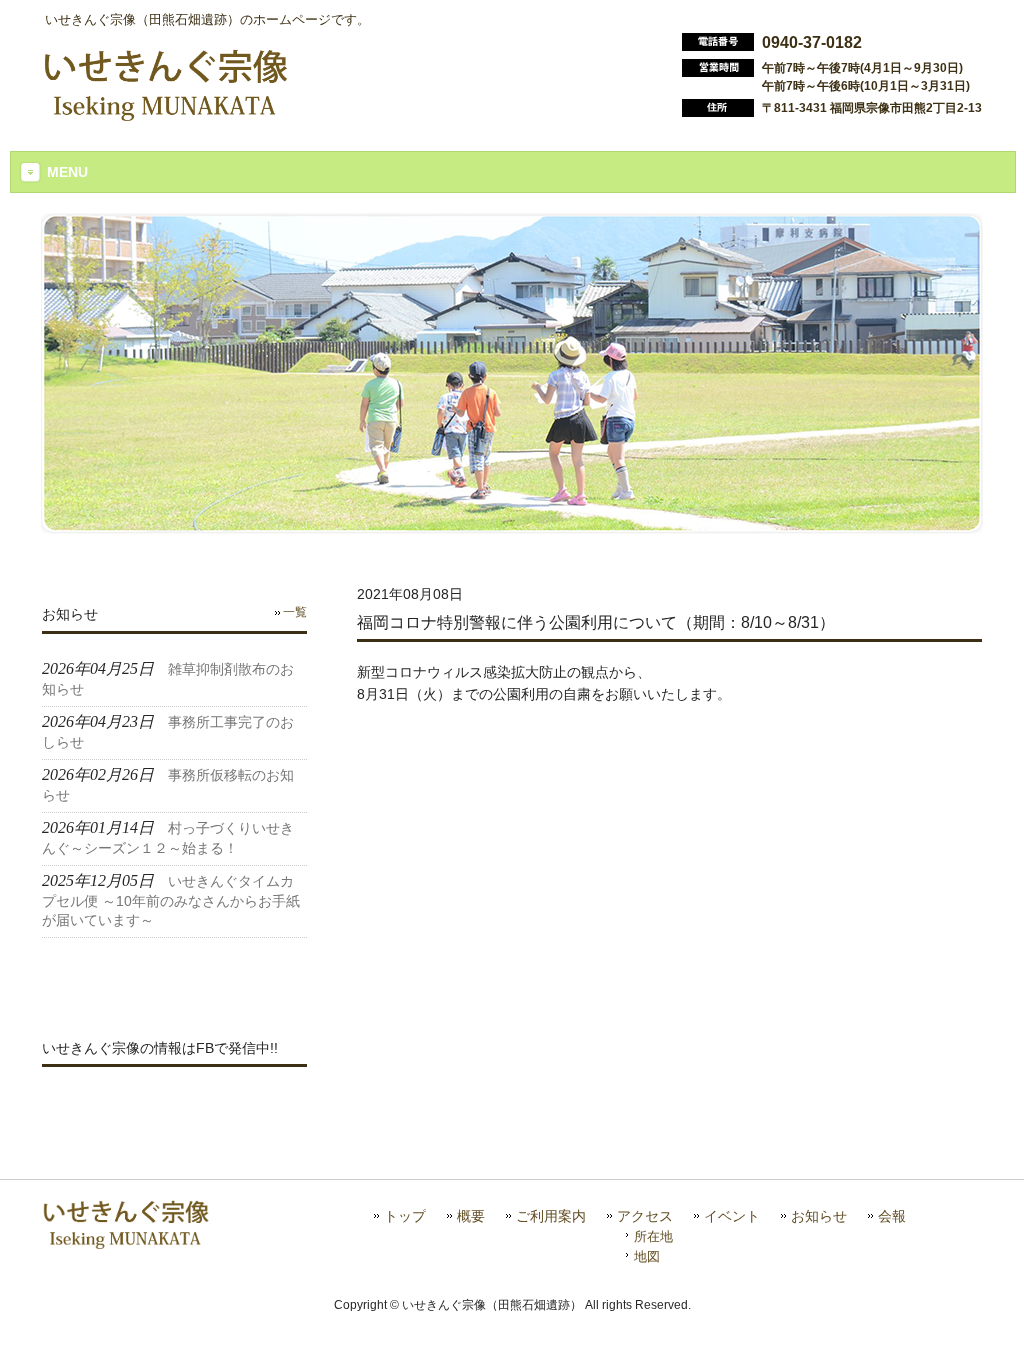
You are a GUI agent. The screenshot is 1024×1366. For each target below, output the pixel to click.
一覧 (295, 612)
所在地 (653, 1236)
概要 (471, 1216)
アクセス (645, 1216)
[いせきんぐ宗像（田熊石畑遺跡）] (165, 113)
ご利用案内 (551, 1216)
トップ (405, 1216)
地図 (647, 1256)
